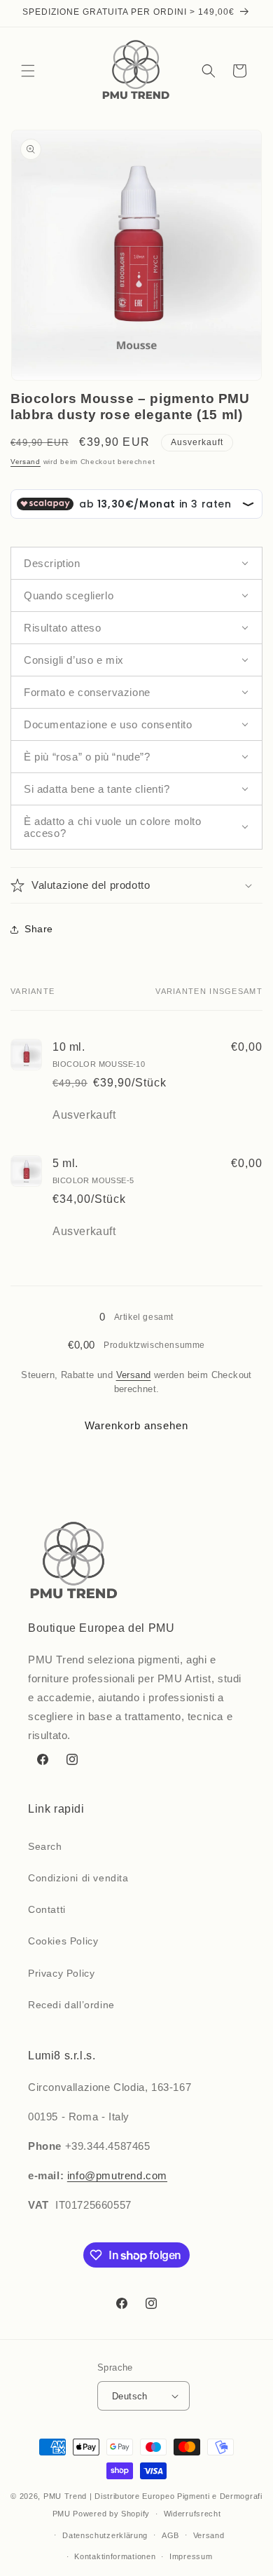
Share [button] (39, 929)
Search (45, 1846)
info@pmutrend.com (117, 2175)
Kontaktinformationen (115, 2556)
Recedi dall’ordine (71, 2005)
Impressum (191, 2556)
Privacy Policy (61, 1973)
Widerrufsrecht (192, 2514)
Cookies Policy (63, 1941)
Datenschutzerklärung (105, 2535)
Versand (26, 462)
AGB (170, 2535)
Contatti (47, 1909)
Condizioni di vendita (78, 1878)
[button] (28, 71)
